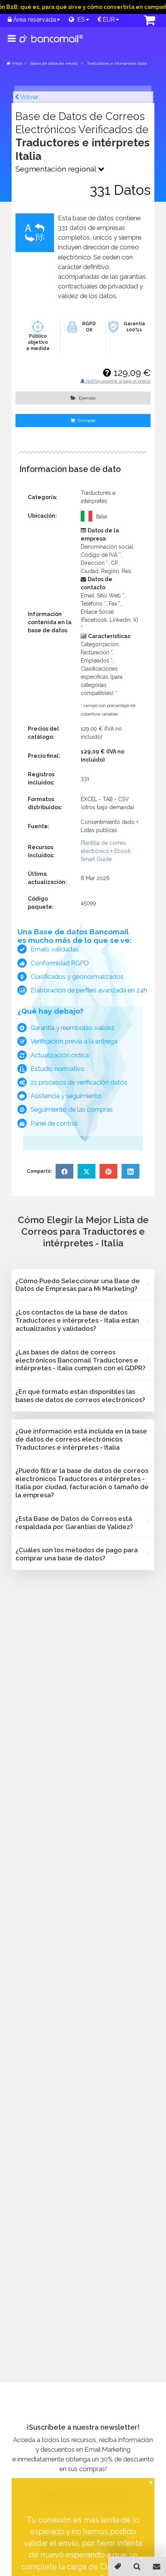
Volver (29, 97)
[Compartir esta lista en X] (86, 1171)
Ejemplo (87, 398)
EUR (108, 20)
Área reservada (34, 20)
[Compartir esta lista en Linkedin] (130, 1171)
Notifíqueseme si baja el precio (118, 381)
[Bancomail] (52, 45)
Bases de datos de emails (54, 63)
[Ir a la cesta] (141, 21)
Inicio (17, 63)
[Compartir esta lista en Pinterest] (108, 1171)
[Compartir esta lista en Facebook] (64, 1171)
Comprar (86, 420)
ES (80, 20)
